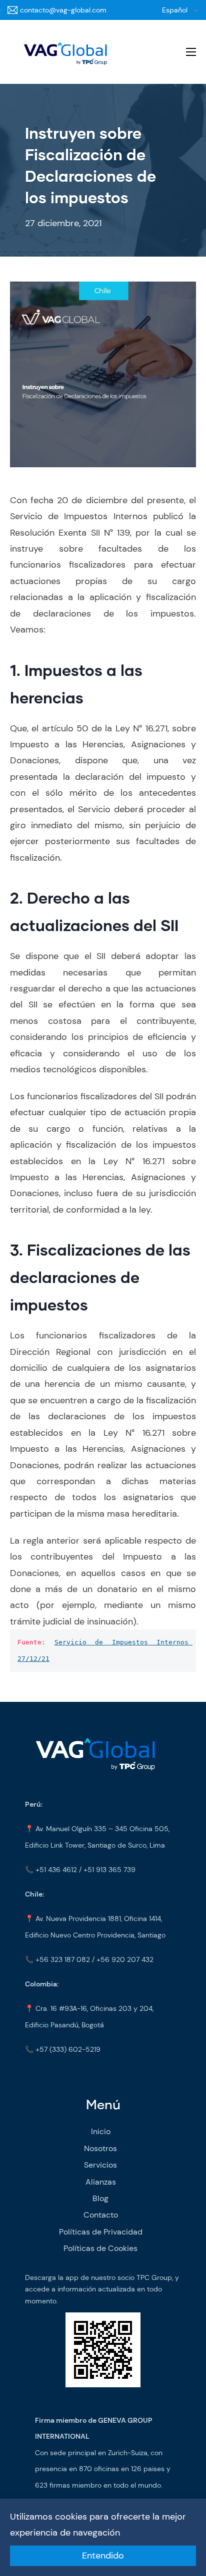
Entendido (103, 2556)
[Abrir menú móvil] (191, 52)
